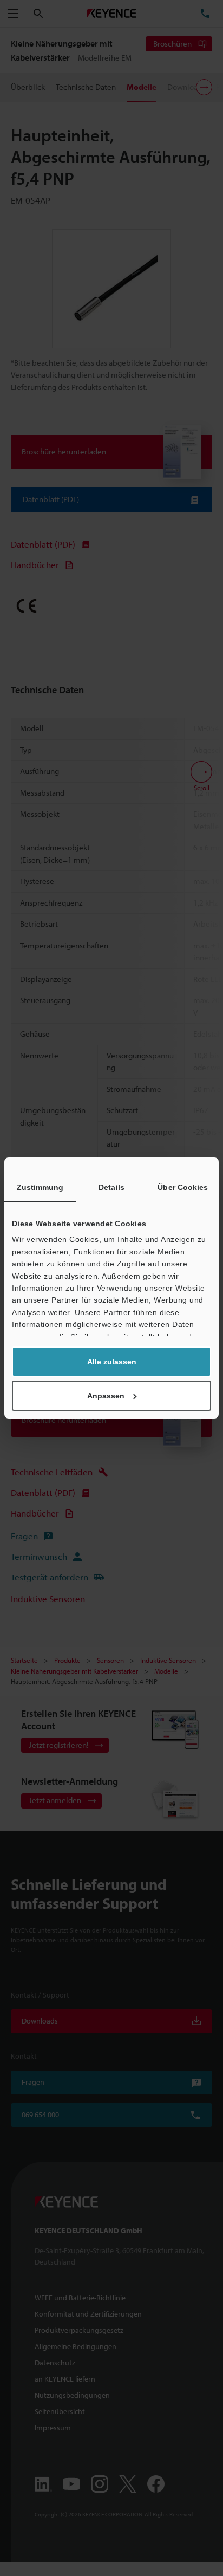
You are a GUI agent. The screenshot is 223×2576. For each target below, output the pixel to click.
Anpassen (106, 1396)
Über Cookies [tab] (183, 1187)
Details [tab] (111, 1187)
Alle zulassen (112, 1362)
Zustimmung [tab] (40, 1187)
